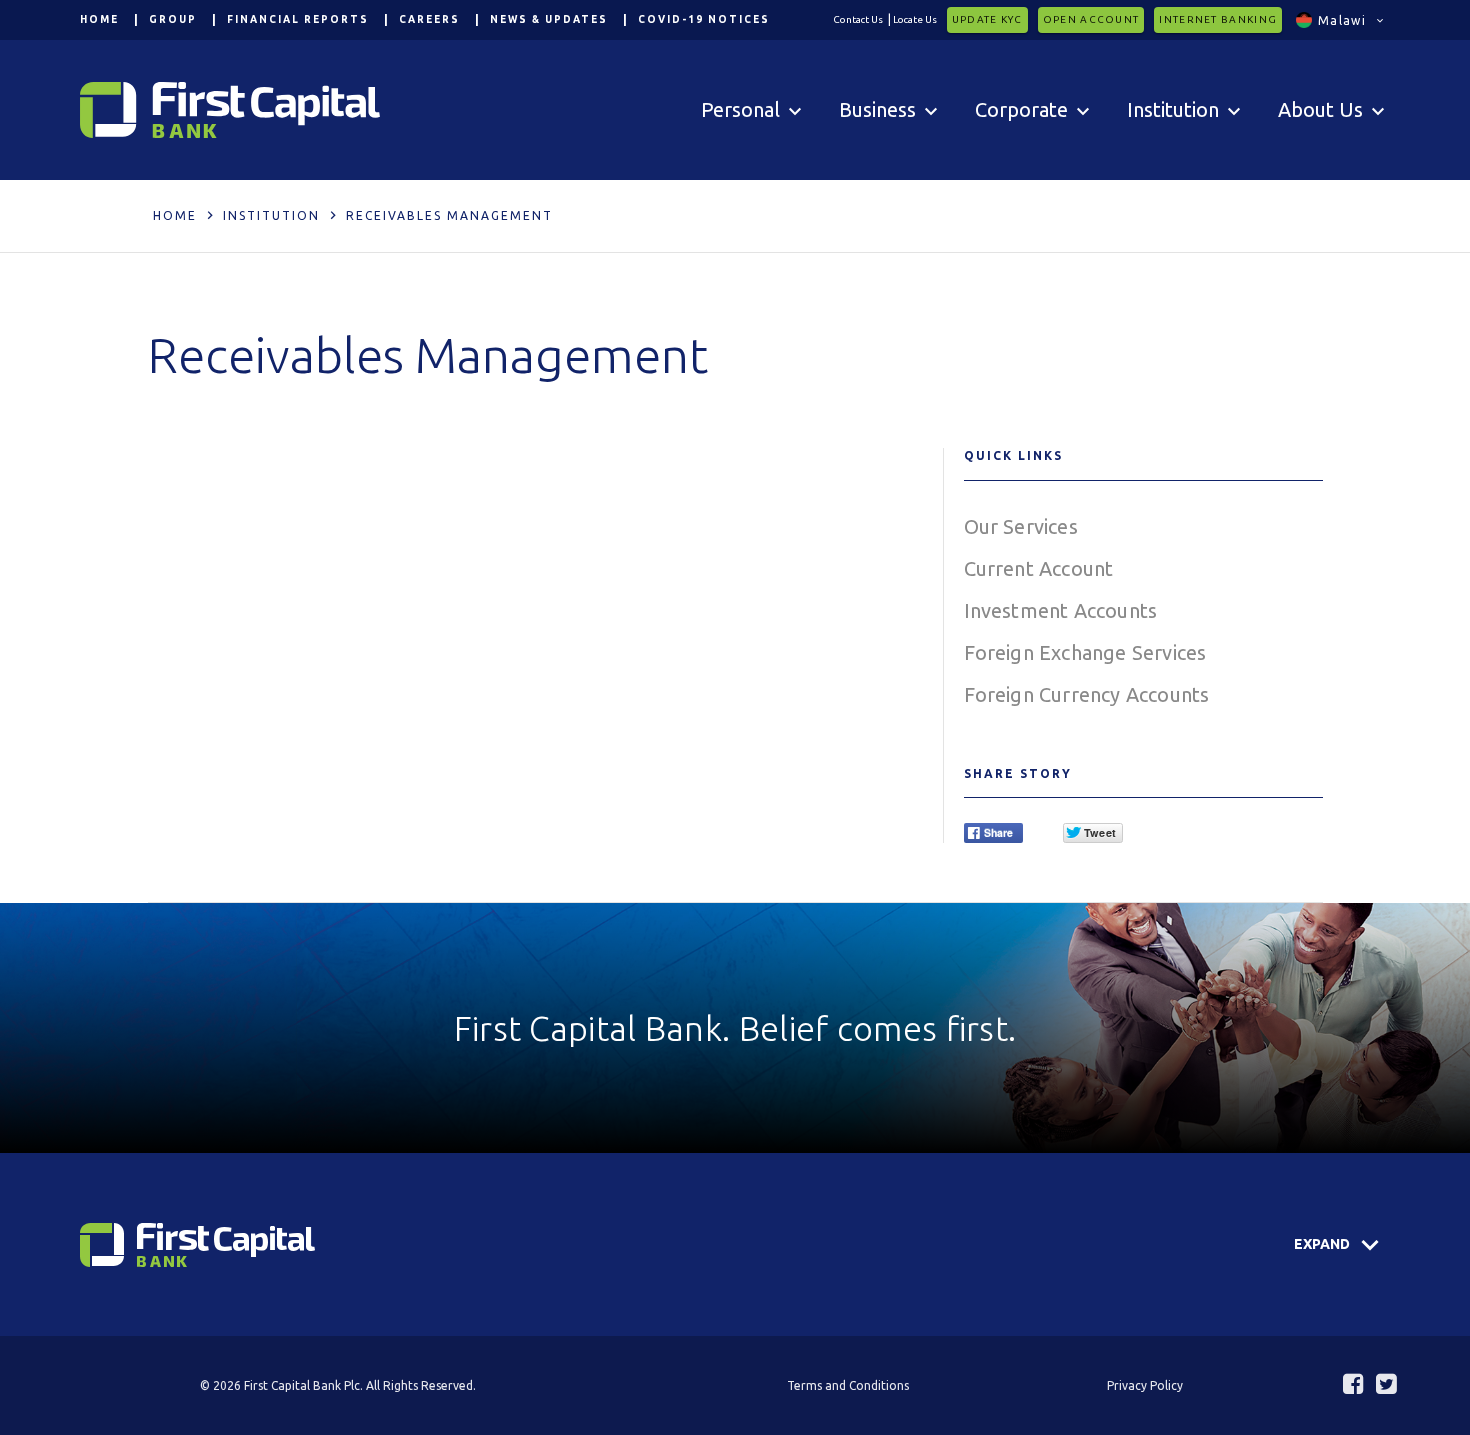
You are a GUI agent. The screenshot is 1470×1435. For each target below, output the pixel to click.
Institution (271, 215)
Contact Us (858, 19)
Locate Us (915, 19)
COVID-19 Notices (704, 19)
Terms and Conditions (848, 1385)
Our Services (1021, 526)
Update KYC (987, 19)
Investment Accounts (1061, 610)
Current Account (1039, 568)
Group (173, 19)
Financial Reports (298, 19)
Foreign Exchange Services (1085, 652)
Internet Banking (1218, 19)
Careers (429, 19)
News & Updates (549, 19)
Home (99, 19)
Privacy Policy (1145, 1385)
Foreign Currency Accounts (1087, 694)
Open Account (1091, 19)
